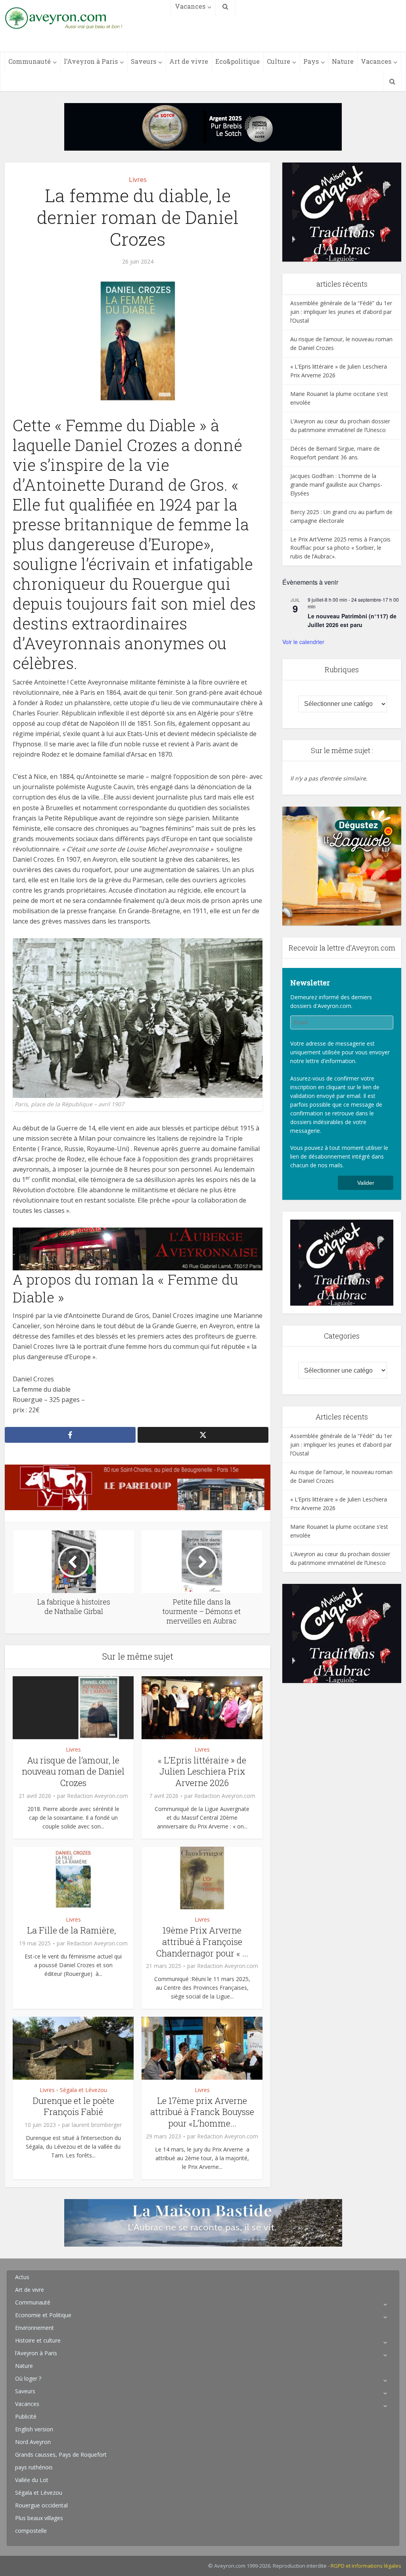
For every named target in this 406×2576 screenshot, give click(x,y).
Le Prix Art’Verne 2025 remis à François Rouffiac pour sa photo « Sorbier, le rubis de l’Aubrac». (340, 548)
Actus (22, 2277)
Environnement (34, 2328)
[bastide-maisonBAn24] (203, 2222)
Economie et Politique (43, 2315)
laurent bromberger (97, 2125)
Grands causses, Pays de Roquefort (61, 2455)
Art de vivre (189, 61)
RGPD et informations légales (366, 2566)
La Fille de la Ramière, (73, 1930)
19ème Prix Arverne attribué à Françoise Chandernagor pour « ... (202, 1941)
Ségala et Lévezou (83, 2090)
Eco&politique (237, 61)
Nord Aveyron (33, 2442)
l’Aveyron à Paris (91, 61)
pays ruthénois (34, 2467)
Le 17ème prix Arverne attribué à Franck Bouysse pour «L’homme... (202, 2112)
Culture (279, 61)
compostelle (31, 2531)
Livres (138, 180)
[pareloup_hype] (138, 1487)
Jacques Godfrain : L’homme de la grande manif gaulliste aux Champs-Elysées (336, 485)
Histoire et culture (38, 2340)
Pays (311, 61)
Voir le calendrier (303, 642)
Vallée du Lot (32, 2480)
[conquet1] (342, 211)
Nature (343, 61)
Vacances (376, 61)
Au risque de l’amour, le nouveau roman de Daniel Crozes (73, 1771)
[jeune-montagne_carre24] (342, 865)
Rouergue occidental (41, 2505)
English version (34, 2429)
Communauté (30, 61)
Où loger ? (28, 2378)
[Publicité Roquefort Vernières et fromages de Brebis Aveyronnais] (203, 126)
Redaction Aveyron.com (98, 1796)
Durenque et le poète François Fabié (73, 2106)
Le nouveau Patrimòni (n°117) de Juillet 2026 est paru (352, 621)
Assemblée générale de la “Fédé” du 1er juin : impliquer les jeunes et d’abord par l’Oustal (341, 312)
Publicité (26, 2416)
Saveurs (144, 61)
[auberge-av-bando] (138, 1249)
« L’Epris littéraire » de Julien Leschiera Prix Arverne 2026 (202, 1771)
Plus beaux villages (39, 2518)
